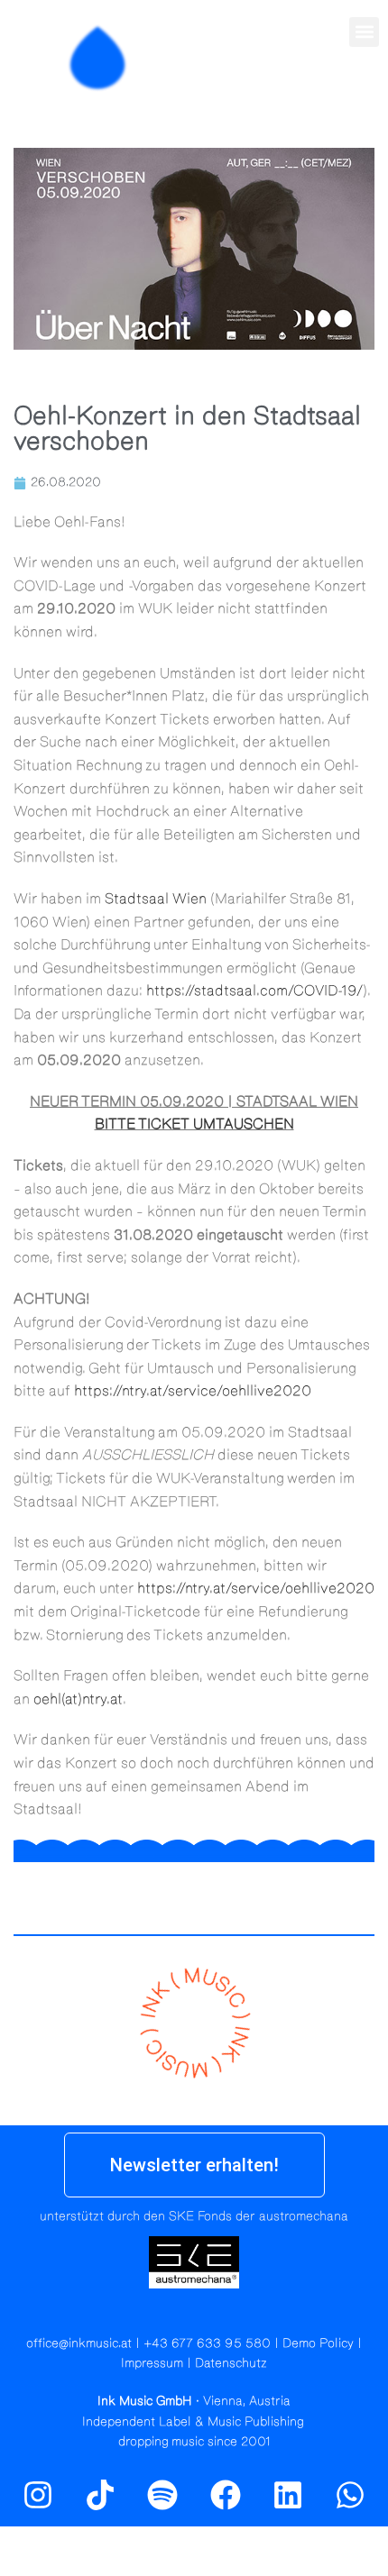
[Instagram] (325, 96)
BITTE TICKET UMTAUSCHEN (194, 1124)
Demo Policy (318, 2343)
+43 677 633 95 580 (207, 2343)
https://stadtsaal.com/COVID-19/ (254, 991)
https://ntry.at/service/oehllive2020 (193, 1391)
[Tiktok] (100, 2494)
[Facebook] (226, 2494)
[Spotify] (364, 96)
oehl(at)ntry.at (78, 1699)
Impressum (152, 2363)
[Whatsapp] (350, 2494)
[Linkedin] (288, 2494)
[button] (364, 32)
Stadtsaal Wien (156, 899)
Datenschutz (231, 2363)
